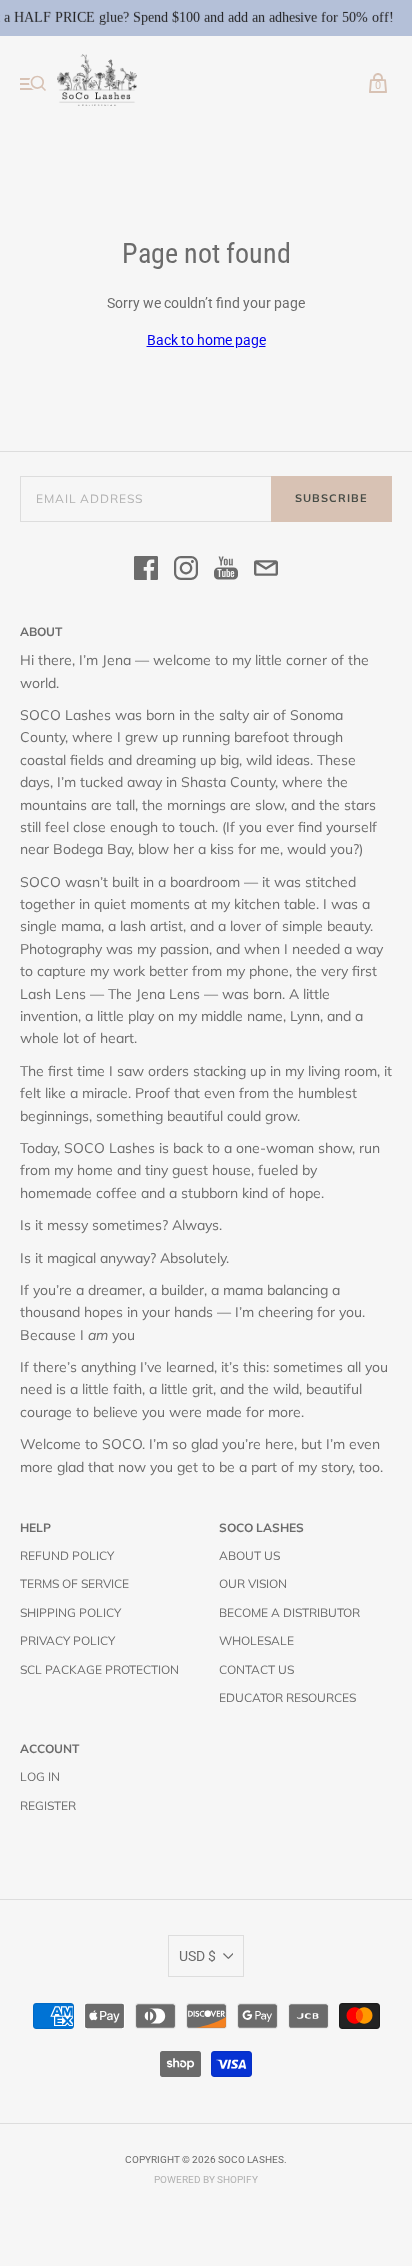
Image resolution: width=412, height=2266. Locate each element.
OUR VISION (253, 1583)
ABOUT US (249, 1555)
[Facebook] (146, 571)
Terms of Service (74, 1583)
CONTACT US (256, 1669)
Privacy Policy (67, 1640)
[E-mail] (266, 571)
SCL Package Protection (99, 1669)
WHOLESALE (256, 1640)
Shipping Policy (70, 1612)
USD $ (197, 1956)
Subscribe (331, 498)
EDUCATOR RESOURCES (287, 1697)
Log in (40, 1776)
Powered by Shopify (206, 2179)
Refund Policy (67, 1555)
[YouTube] (226, 571)
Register (48, 1805)
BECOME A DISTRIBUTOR (289, 1612)
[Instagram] (186, 571)
